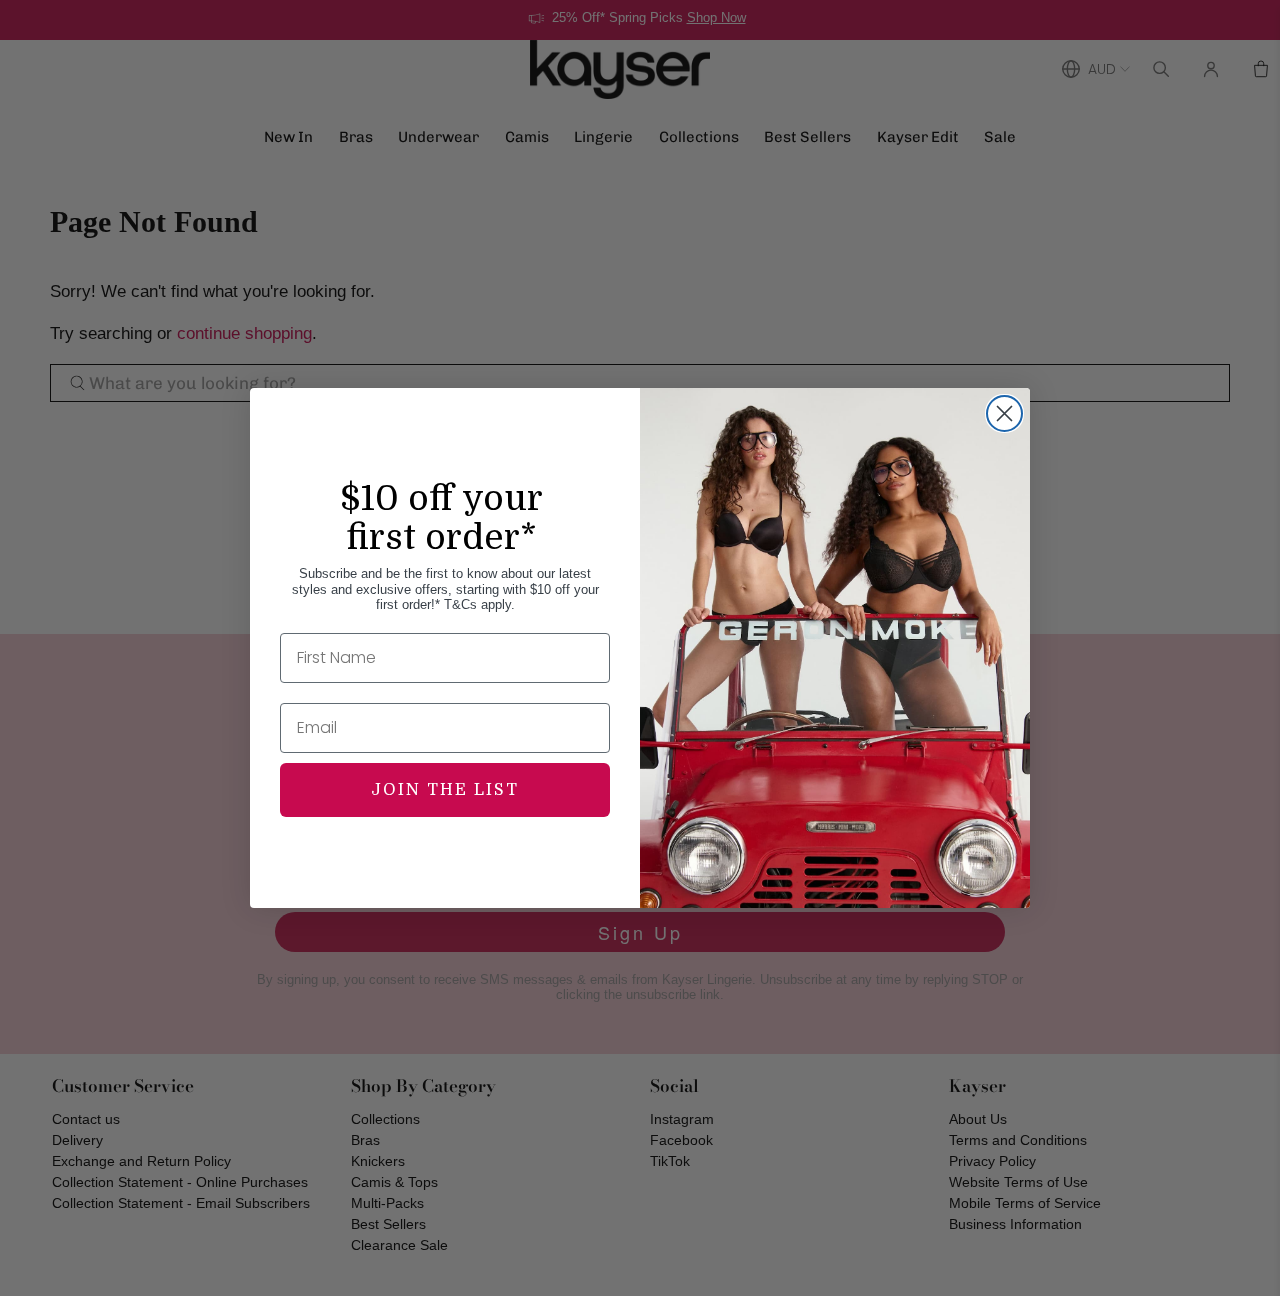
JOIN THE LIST (445, 790)
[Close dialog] (1004, 413)
